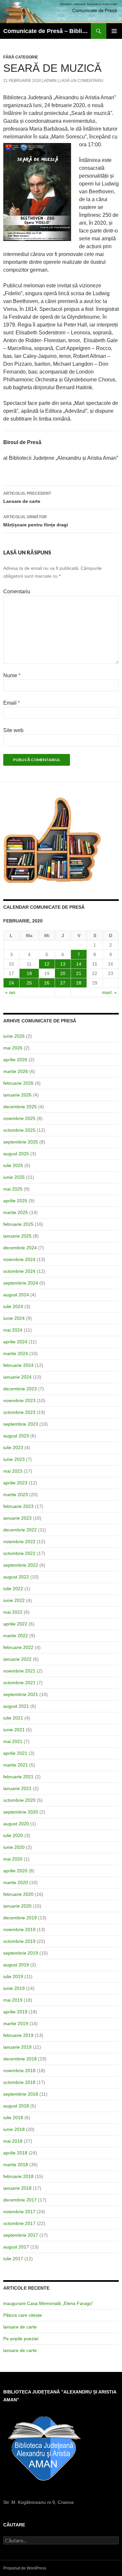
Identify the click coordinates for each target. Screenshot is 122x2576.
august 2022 (16, 1577)
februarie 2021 (18, 1777)
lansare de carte (20, 2327)
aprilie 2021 (15, 1753)
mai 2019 (13, 2000)
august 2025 (16, 1154)
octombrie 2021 (19, 1683)
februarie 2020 (18, 1894)
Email (12, 703)
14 (79, 964)
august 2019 (16, 1965)
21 (79, 973)
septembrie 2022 (21, 1565)
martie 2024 (16, 1353)
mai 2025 (13, 1189)
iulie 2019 (13, 1976)
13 (63, 964)
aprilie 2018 (15, 2153)
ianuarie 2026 (17, 1095)
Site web (13, 730)
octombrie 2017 (19, 2223)
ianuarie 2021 (17, 1788)
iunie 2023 (14, 1459)
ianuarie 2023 (17, 1518)
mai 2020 (13, 1859)
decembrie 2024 (20, 1248)
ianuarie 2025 (17, 1236)
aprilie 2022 (15, 1624)
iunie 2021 (14, 1730)
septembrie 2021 (21, 1694)
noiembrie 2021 (19, 1671)
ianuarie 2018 (17, 2188)
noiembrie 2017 (19, 2212)
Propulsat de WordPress (25, 2568)
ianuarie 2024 (17, 1377)
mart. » (109, 992)
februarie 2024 (18, 1365)
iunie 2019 (14, 1988)
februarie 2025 (18, 1224)
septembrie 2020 (21, 1812)
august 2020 (16, 1824)
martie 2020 (16, 1882)
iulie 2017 (13, 2259)
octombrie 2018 (19, 2082)
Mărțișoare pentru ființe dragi (36, 521)
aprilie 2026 (15, 1060)
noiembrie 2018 (19, 2071)
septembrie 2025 (21, 1142)
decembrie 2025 (20, 1107)
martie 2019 (16, 2024)
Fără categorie (21, 57)
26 (47, 983)
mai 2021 (13, 1741)
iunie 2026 (14, 1036)
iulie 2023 (13, 1448)
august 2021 (16, 1706)
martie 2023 (16, 1495)
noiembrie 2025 (19, 1118)
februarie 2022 (18, 1647)
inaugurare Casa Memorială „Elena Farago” (48, 2303)
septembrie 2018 (21, 2094)
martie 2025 (16, 1212)
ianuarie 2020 (17, 1906)
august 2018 (16, 2106)
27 (63, 983)
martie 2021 (16, 1765)
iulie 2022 (13, 1589)
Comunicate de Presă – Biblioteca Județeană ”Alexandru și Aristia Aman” (47, 31)
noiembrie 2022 (19, 1542)
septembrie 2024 (21, 1283)
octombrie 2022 (19, 1553)
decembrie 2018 (20, 2059)
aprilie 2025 (15, 1201)
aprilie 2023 (15, 1483)
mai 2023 (13, 1471)
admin (50, 81)
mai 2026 (13, 1048)
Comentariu (17, 592)
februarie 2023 (18, 1506)
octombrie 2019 (19, 1941)
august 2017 (16, 2247)
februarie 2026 (18, 1083)
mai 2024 (13, 1330)
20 (63, 973)
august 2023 (16, 1436)
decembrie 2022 (20, 1530)
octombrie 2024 (19, 1271)
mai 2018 (13, 2141)
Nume (12, 675)
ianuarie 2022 (17, 1659)
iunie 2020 (14, 1847)
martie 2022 (16, 1636)
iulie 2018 (13, 2118)
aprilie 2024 (15, 1342)
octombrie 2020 (19, 1800)
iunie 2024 (14, 1318)
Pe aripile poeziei (21, 2339)
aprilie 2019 (15, 2012)
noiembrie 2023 (19, 1400)
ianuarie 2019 (17, 2047)
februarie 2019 (18, 2035)
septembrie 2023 (21, 1424)
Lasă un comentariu (81, 81)
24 (11, 983)
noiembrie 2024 (19, 1259)
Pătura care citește (23, 2315)
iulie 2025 (13, 1165)
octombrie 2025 (19, 1130)
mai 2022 (13, 1612)
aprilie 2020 (15, 1871)
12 (47, 964)
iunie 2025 (14, 1177)
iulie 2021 (13, 1718)
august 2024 (16, 1295)
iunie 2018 (14, 2129)
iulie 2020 (13, 1835)
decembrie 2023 (20, 1389)
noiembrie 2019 (19, 1929)
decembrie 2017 (20, 2200)
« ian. (11, 992)
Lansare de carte (27, 497)
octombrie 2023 (19, 1412)
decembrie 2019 (20, 1918)
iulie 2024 (13, 1306)
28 (79, 983)
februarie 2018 (18, 2176)
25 (29, 983)
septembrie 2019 (21, 1953)
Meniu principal (114, 31)
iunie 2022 (14, 1600)
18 (29, 973)
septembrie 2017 (21, 2235)
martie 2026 (16, 1071)
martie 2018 (16, 2165)
